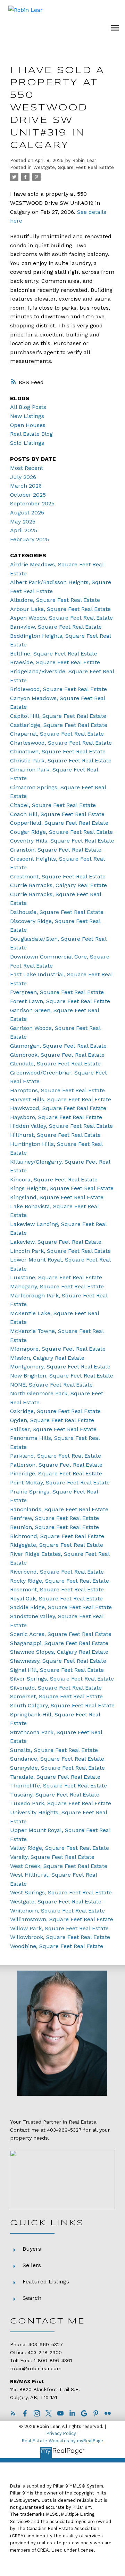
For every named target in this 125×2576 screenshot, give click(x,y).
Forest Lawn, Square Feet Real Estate (60, 1001)
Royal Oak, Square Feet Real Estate (56, 1599)
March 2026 (26, 486)
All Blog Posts (28, 407)
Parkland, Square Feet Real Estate (56, 1456)
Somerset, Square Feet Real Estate (56, 1696)
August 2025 (27, 513)
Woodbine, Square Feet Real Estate (57, 1946)
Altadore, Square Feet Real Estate (55, 600)
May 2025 (23, 522)
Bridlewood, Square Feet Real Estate (59, 689)
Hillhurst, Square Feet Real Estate (55, 1135)
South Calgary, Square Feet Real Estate (62, 1705)
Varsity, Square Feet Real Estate (52, 1857)
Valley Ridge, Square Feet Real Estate (60, 1848)
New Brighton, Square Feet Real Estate (62, 1376)
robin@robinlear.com (36, 2368)
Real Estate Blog (31, 434)
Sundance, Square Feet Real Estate (57, 1759)
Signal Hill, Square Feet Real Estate (57, 1670)
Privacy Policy (61, 2433)
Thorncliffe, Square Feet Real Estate (59, 1786)
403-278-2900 (45, 2352)
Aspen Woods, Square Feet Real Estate (61, 618)
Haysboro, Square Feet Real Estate (56, 1117)
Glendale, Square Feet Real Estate (55, 1064)
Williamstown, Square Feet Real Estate (62, 1919)
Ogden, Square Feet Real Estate (52, 1420)
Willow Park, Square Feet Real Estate (59, 1928)
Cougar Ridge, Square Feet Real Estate (61, 832)
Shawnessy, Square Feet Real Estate (58, 1661)
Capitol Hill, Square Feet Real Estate (58, 716)
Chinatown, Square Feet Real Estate (58, 751)
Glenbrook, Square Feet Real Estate (57, 1055)
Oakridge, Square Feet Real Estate (55, 1411)
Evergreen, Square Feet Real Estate (57, 992)
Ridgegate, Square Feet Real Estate (57, 1545)
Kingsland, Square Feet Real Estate (57, 1197)
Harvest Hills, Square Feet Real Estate (61, 1099)
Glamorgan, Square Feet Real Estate (58, 1046)
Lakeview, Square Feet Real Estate (56, 1242)
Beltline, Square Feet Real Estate (54, 654)
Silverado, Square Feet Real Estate (56, 1688)
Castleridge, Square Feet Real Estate (59, 725)
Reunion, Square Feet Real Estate (55, 1527)
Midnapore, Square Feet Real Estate (58, 1349)
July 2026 (23, 477)
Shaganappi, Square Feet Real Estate (59, 1643)
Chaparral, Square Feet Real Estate (57, 734)
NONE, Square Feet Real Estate (51, 1385)
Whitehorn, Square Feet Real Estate (57, 1911)
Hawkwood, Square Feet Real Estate (58, 1108)
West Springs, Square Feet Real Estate (61, 1892)
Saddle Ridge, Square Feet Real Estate (61, 1607)
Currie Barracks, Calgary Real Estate (59, 885)
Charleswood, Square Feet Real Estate (61, 743)
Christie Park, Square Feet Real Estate (61, 761)
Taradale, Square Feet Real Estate (55, 1777)
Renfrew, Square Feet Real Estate (55, 1518)
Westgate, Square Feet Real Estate (74, 167)
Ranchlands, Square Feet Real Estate (59, 1509)
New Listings (27, 416)
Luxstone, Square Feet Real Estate (56, 1277)
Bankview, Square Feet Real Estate (56, 627)
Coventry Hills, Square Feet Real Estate (62, 841)
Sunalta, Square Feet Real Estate (54, 1750)
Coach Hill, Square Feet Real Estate (57, 814)
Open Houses (28, 425)
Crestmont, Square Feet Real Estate (58, 876)
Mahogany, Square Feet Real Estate (57, 1286)
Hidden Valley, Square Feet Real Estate (61, 1126)
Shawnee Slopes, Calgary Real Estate (59, 1652)
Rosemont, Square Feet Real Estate (57, 1589)
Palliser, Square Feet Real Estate (53, 1429)
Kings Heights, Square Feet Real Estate (62, 1188)
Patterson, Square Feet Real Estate (56, 1465)
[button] (13, 2413)
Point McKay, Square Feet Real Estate (60, 1483)
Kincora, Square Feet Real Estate (54, 1180)
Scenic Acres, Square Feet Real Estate (61, 1634)
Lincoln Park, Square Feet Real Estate (60, 1251)
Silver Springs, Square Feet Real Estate (62, 1679)
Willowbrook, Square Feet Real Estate (60, 1937)
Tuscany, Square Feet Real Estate (55, 1795)
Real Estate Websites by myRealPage (62, 2441)
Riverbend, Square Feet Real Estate (57, 1572)
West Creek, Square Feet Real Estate (59, 1866)
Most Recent (27, 468)
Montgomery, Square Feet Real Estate (60, 1367)
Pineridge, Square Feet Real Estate (56, 1473)
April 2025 (24, 530)
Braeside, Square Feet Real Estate (55, 662)
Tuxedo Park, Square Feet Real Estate (61, 1803)
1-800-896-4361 (53, 2360)
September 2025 (32, 503)
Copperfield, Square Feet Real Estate (59, 823)
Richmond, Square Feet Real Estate (57, 1536)
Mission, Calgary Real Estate (47, 1358)
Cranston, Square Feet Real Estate (56, 850)
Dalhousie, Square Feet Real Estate (57, 912)
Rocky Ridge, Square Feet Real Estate (60, 1581)
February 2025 (30, 539)
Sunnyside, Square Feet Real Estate (57, 1768)
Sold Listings (27, 443)
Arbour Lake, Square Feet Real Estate (60, 609)
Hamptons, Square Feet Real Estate (57, 1090)
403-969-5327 (64, 2130)
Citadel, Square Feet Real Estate (53, 805)
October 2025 (28, 495)
